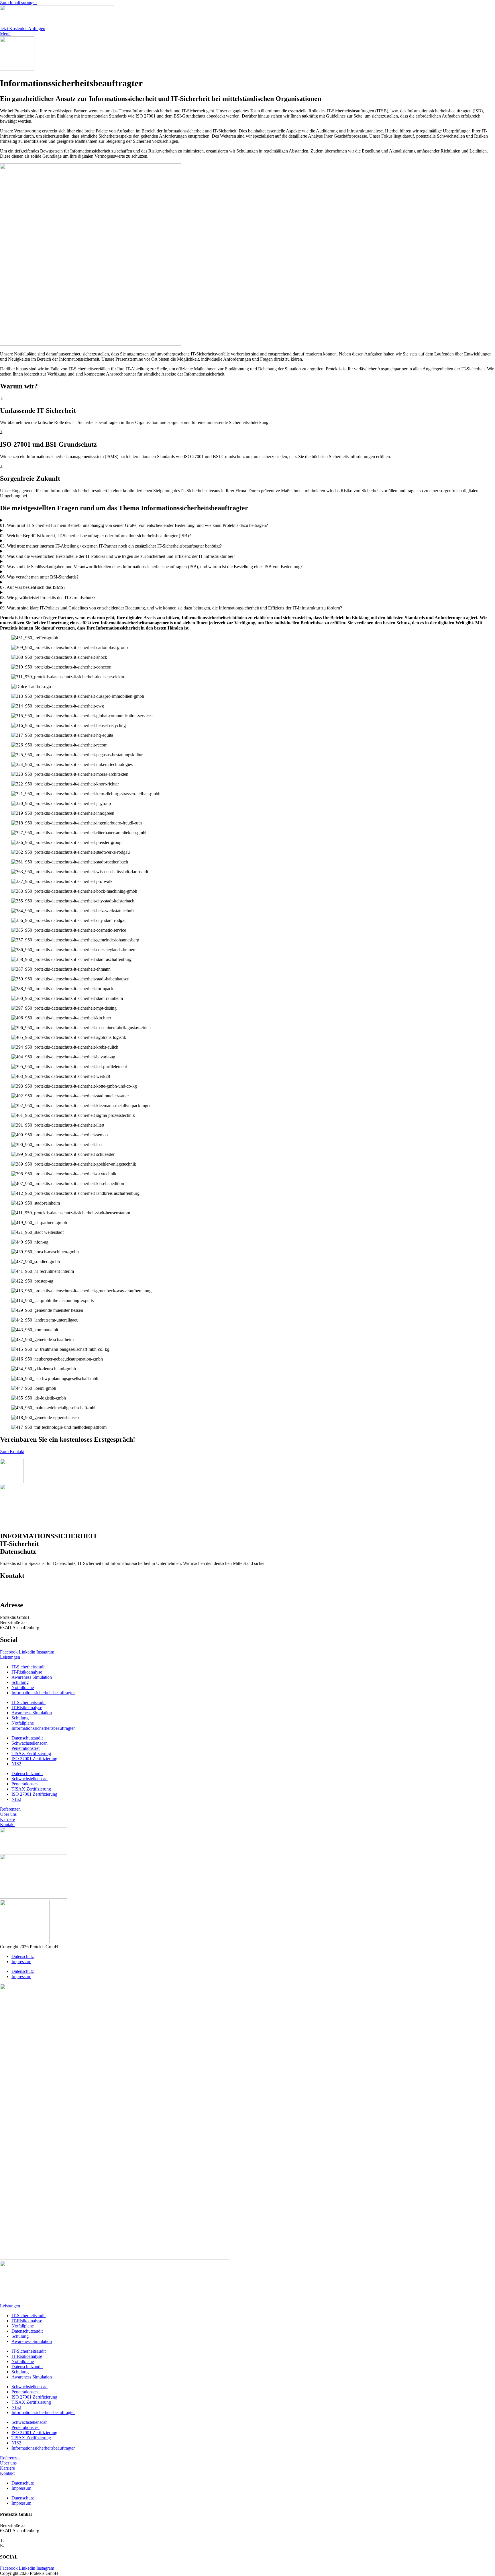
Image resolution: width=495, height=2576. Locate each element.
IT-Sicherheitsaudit (29, 1667)
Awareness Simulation (32, 1677)
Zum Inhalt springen (18, 2)
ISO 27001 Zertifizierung (34, 1759)
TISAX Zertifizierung (31, 1753)
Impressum (21, 1962)
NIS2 (16, 1764)
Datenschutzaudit (27, 1738)
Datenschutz (23, 1956)
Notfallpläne (23, 1687)
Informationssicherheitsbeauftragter (43, 1693)
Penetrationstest (25, 1748)
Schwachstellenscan (30, 1743)
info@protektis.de (21, 1593)
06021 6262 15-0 (20, 1588)
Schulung (20, 1682)
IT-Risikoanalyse (27, 1672)
